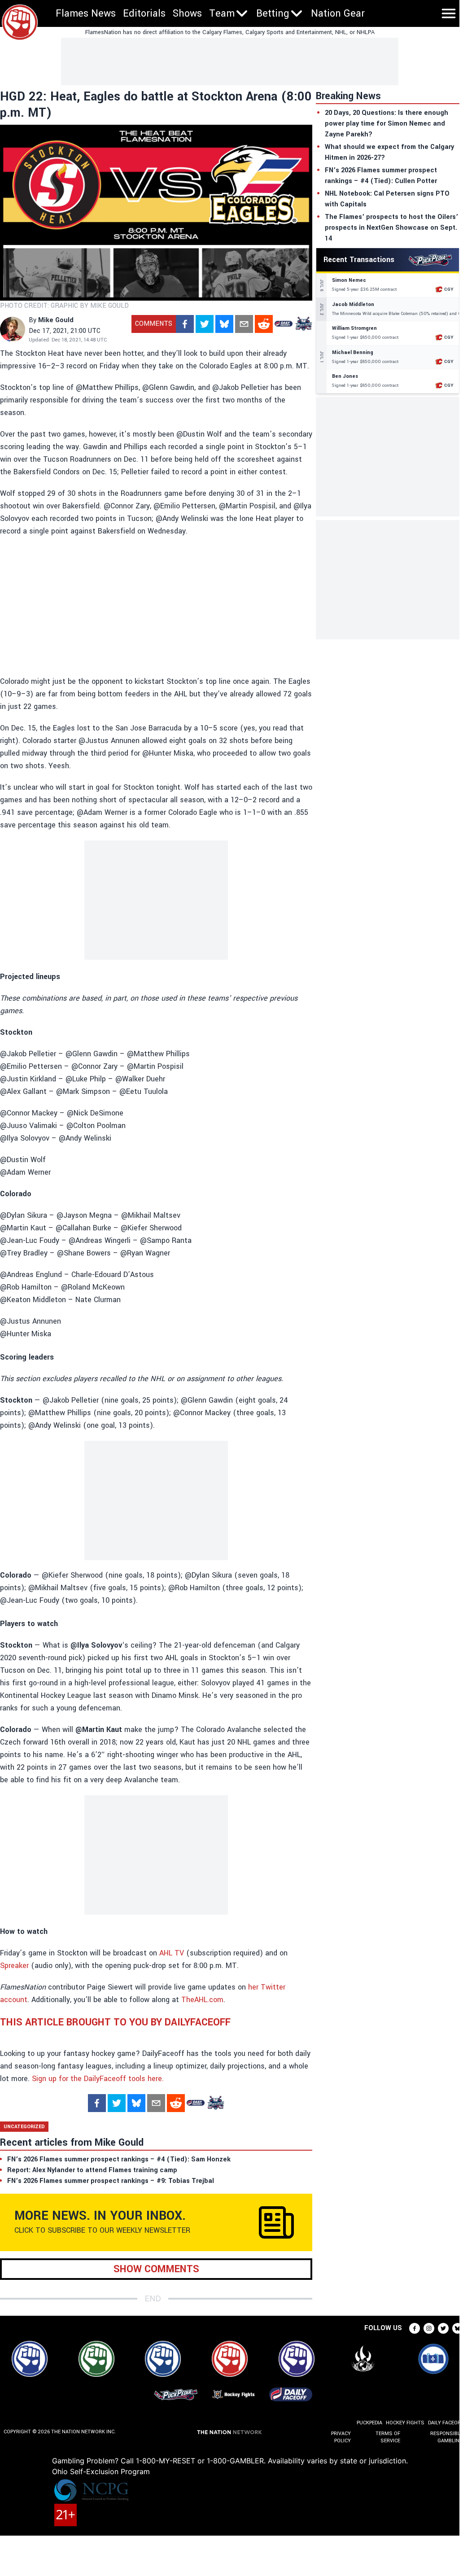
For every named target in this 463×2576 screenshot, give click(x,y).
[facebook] (185, 324)
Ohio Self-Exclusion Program (101, 2471)
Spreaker (14, 1966)
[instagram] (429, 2328)
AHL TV (172, 1953)
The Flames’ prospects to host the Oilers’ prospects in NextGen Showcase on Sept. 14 (391, 228)
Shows (187, 13)
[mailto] (244, 324)
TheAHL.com (202, 2000)
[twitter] (205, 324)
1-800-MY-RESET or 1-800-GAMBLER (200, 2461)
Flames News (86, 13)
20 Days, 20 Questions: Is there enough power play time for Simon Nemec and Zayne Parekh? (387, 124)
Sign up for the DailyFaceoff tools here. (98, 2079)
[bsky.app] (224, 324)
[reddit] (264, 324)
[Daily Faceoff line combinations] (284, 324)
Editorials (144, 13)
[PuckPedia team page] (303, 324)
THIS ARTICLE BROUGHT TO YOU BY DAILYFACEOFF (115, 2022)
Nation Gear (338, 13)
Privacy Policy (341, 2437)
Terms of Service (388, 2437)
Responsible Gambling (447, 2437)
